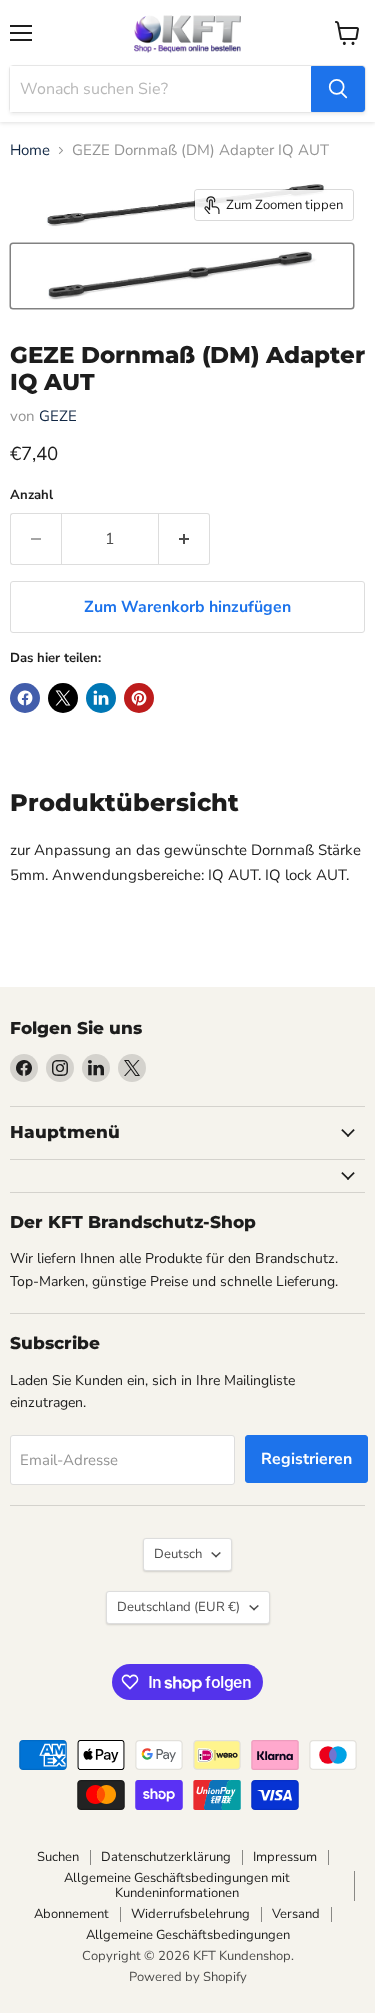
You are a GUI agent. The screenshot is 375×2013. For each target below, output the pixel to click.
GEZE (58, 416)
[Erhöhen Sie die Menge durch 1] (184, 539)
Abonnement (71, 1914)
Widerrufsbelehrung (190, 1914)
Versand (296, 1914)
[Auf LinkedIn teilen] (101, 698)
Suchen (58, 1857)
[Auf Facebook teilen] (25, 698)
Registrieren (306, 1459)
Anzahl (31, 495)
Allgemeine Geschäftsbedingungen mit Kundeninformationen (177, 1885)
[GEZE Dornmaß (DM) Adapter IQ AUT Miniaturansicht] (182, 276)
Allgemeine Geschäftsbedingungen (188, 1935)
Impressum (285, 1857)
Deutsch (178, 1554)
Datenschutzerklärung (166, 1857)
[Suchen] (338, 89)
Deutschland (178, 1607)
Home (30, 150)
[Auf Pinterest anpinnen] (139, 698)
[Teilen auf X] (63, 698)
